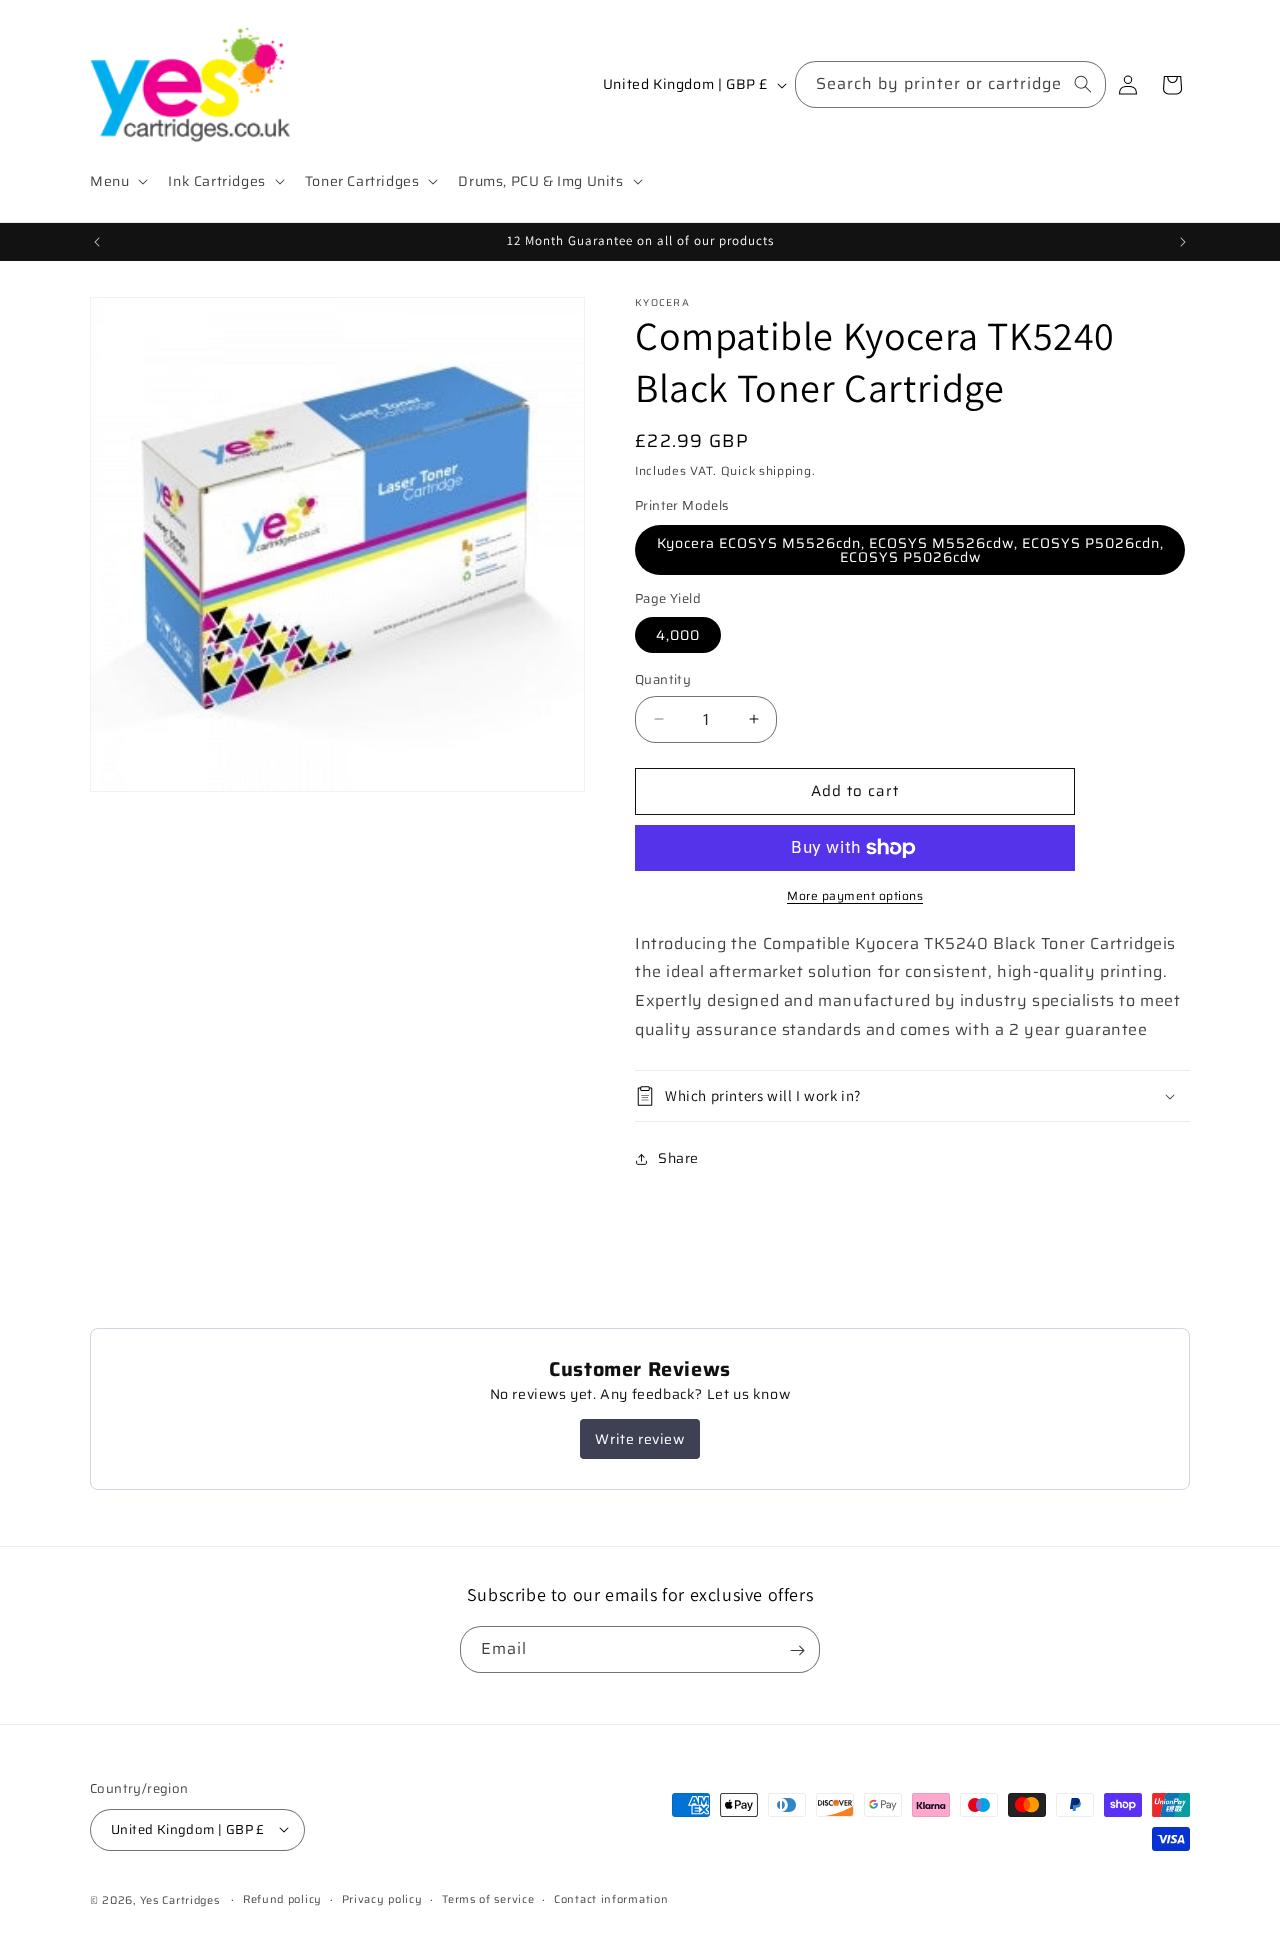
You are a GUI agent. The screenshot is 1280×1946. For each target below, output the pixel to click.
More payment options (855, 896)
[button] (117, 181)
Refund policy (282, 1898)
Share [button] (678, 1158)
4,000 (678, 635)
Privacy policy (382, 1898)
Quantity (663, 680)
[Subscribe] (797, 1650)
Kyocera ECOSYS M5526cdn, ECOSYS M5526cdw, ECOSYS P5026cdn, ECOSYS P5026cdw (910, 550)
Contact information (611, 1898)
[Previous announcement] (97, 242)
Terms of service (488, 1898)
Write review (639, 1439)
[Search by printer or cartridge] (1083, 84)
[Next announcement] (1183, 242)
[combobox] (950, 84)
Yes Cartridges (180, 1899)
